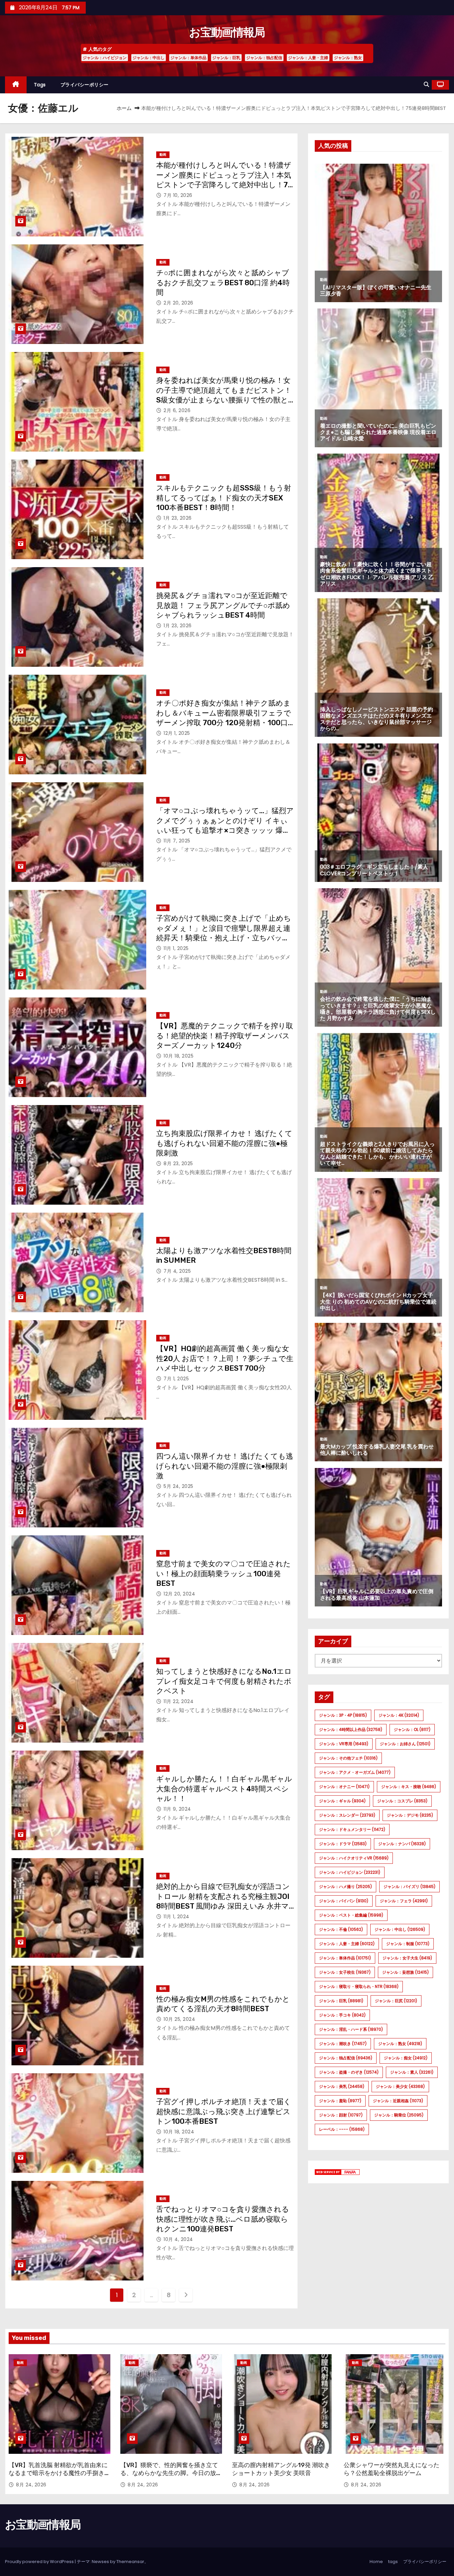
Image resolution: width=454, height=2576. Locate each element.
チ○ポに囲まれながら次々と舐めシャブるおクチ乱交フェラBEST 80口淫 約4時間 (223, 283)
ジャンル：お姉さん (405, 1744)
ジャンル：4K (399, 1715)
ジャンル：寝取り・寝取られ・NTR (359, 1986)
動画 (163, 155)
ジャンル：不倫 (341, 1929)
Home (376, 2562)
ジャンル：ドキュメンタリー (352, 1829)
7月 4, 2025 (177, 1271)
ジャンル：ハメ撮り (345, 1887)
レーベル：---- (342, 2129)
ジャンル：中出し (149, 58)
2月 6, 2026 (177, 410)
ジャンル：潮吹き (343, 2044)
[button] (426, 85)
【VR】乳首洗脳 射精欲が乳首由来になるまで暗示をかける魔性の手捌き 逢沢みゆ (58, 2473)
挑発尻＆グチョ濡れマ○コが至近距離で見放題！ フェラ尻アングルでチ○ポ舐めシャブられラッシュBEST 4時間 (223, 605)
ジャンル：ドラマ (343, 1844)
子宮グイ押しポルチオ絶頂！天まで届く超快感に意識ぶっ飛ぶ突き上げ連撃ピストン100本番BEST (224, 2111)
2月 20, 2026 (178, 303)
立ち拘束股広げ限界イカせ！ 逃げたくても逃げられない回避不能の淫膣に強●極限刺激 (224, 1143)
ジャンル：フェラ (404, 1901)
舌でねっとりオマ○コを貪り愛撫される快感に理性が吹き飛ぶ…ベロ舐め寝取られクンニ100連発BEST (223, 2219)
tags (40, 85)
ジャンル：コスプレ (402, 1801)
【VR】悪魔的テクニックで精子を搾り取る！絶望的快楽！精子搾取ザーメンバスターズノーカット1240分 (225, 1036)
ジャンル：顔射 (341, 2115)
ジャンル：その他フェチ (348, 1758)
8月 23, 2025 (178, 1163)
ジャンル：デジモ (410, 1815)
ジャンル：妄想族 (405, 1972)
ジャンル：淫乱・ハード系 (351, 2029)
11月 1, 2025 (176, 948)
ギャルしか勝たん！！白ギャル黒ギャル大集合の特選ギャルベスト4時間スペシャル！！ (224, 1789)
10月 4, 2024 (178, 2239)
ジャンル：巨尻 (396, 2001)
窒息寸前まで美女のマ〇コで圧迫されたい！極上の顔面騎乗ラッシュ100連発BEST (224, 1574)
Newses (100, 2562)
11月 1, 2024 (176, 1917)
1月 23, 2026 (178, 518)
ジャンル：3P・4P (343, 1715)
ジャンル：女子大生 (407, 1958)
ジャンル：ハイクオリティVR (354, 1858)
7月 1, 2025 (176, 1379)
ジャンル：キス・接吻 (409, 1787)
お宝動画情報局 (227, 32)
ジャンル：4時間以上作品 (351, 1729)
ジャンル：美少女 (400, 2086)
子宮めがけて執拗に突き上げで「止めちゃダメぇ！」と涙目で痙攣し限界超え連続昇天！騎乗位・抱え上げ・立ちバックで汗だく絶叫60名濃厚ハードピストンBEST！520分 (224, 938)
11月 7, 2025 (177, 841)
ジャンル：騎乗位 (399, 2115)
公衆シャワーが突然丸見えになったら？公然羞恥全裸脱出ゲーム (392, 2469)
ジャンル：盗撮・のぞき (349, 2072)
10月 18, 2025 (178, 1056)
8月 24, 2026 (31, 2485)
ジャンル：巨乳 (226, 58)
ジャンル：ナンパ (402, 1844)
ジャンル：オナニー (344, 1787)
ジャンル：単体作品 (188, 58)
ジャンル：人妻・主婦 (308, 58)
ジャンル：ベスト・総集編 (351, 1915)
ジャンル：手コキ (342, 2015)
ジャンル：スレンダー (347, 1815)
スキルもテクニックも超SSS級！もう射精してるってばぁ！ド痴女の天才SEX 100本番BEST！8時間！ (224, 498)
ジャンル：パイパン (344, 1901)
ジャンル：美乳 (342, 2086)
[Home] (16, 85)
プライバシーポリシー (85, 85)
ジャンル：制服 (408, 1944)
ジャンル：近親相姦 (398, 2101)
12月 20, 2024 (179, 1594)
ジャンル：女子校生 (345, 1972)
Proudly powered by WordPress (40, 2562)
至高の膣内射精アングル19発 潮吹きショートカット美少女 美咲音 (281, 2469)
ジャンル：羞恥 (340, 2101)
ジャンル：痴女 (406, 2058)
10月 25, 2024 (179, 2019)
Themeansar (130, 2562)
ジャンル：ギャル (342, 1801)
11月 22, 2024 (178, 1701)
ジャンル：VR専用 (344, 1744)
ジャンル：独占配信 (264, 58)
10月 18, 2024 (179, 2132)
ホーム (124, 108)
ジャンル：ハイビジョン (105, 58)
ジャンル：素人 (412, 2072)
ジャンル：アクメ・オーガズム (355, 1772)
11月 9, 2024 (177, 1809)
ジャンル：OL (412, 1729)
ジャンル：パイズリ (409, 1887)
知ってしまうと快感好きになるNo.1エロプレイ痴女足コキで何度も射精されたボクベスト (224, 1681)
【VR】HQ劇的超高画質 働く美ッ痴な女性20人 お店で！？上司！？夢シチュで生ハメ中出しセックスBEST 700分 (225, 1358)
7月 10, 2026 (178, 195)
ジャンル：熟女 (348, 58)
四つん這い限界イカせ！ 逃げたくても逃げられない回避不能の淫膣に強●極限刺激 (225, 1466)
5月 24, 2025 (178, 1486)
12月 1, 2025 (177, 733)
